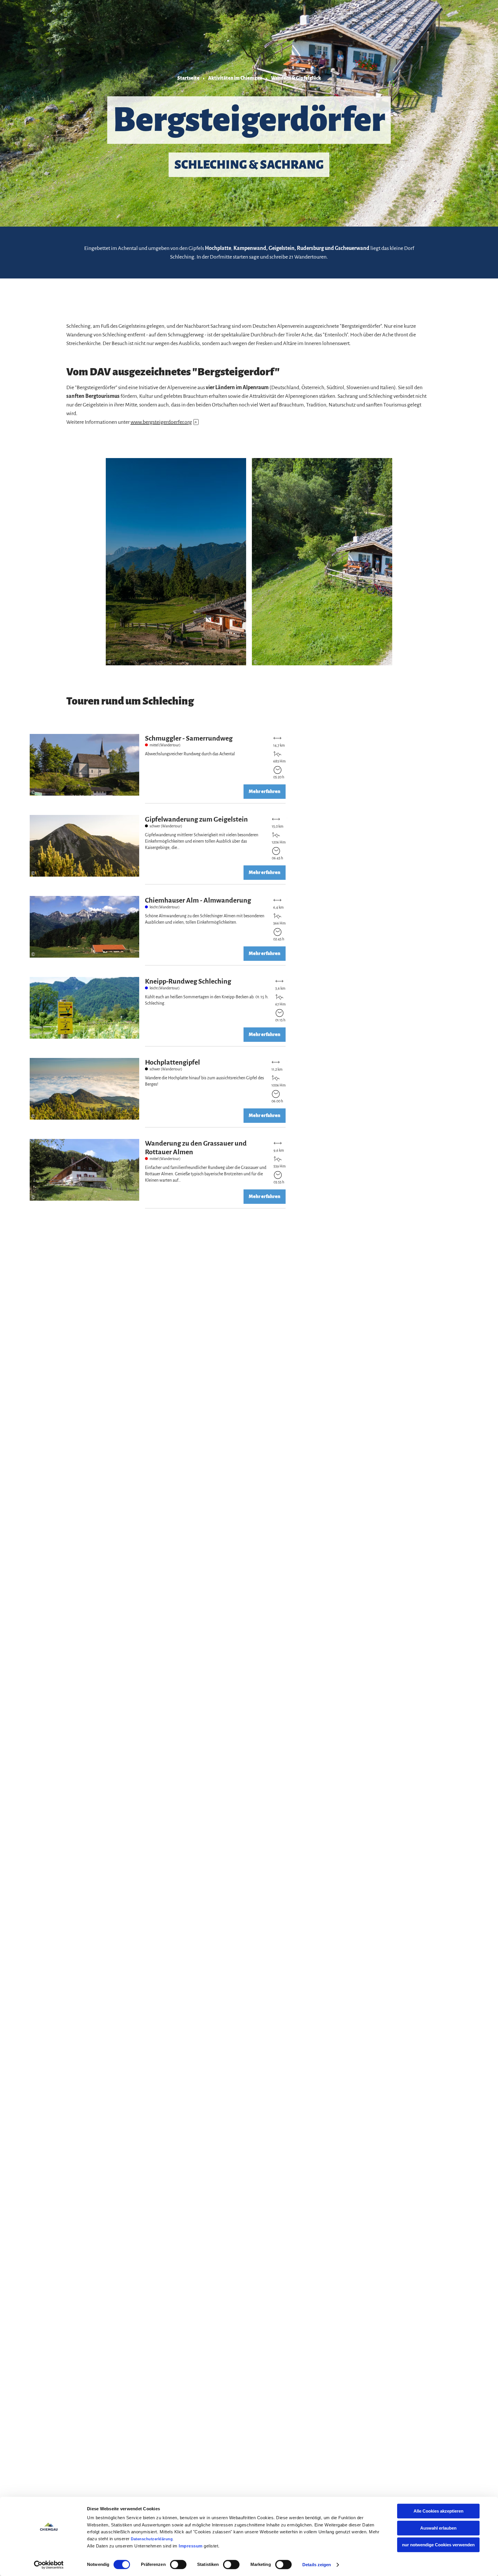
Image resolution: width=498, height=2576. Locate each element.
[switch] (178, 2564)
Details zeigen (317, 2565)
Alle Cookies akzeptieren (438, 2511)
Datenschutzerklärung (152, 2539)
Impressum (191, 2546)
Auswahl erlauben (438, 2528)
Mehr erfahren (159, 769)
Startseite (188, 78)
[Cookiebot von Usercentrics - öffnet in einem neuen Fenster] (49, 2565)
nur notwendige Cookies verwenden (438, 2545)
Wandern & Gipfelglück (296, 78)
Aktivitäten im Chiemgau (235, 78)
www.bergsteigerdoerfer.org (164, 422)
